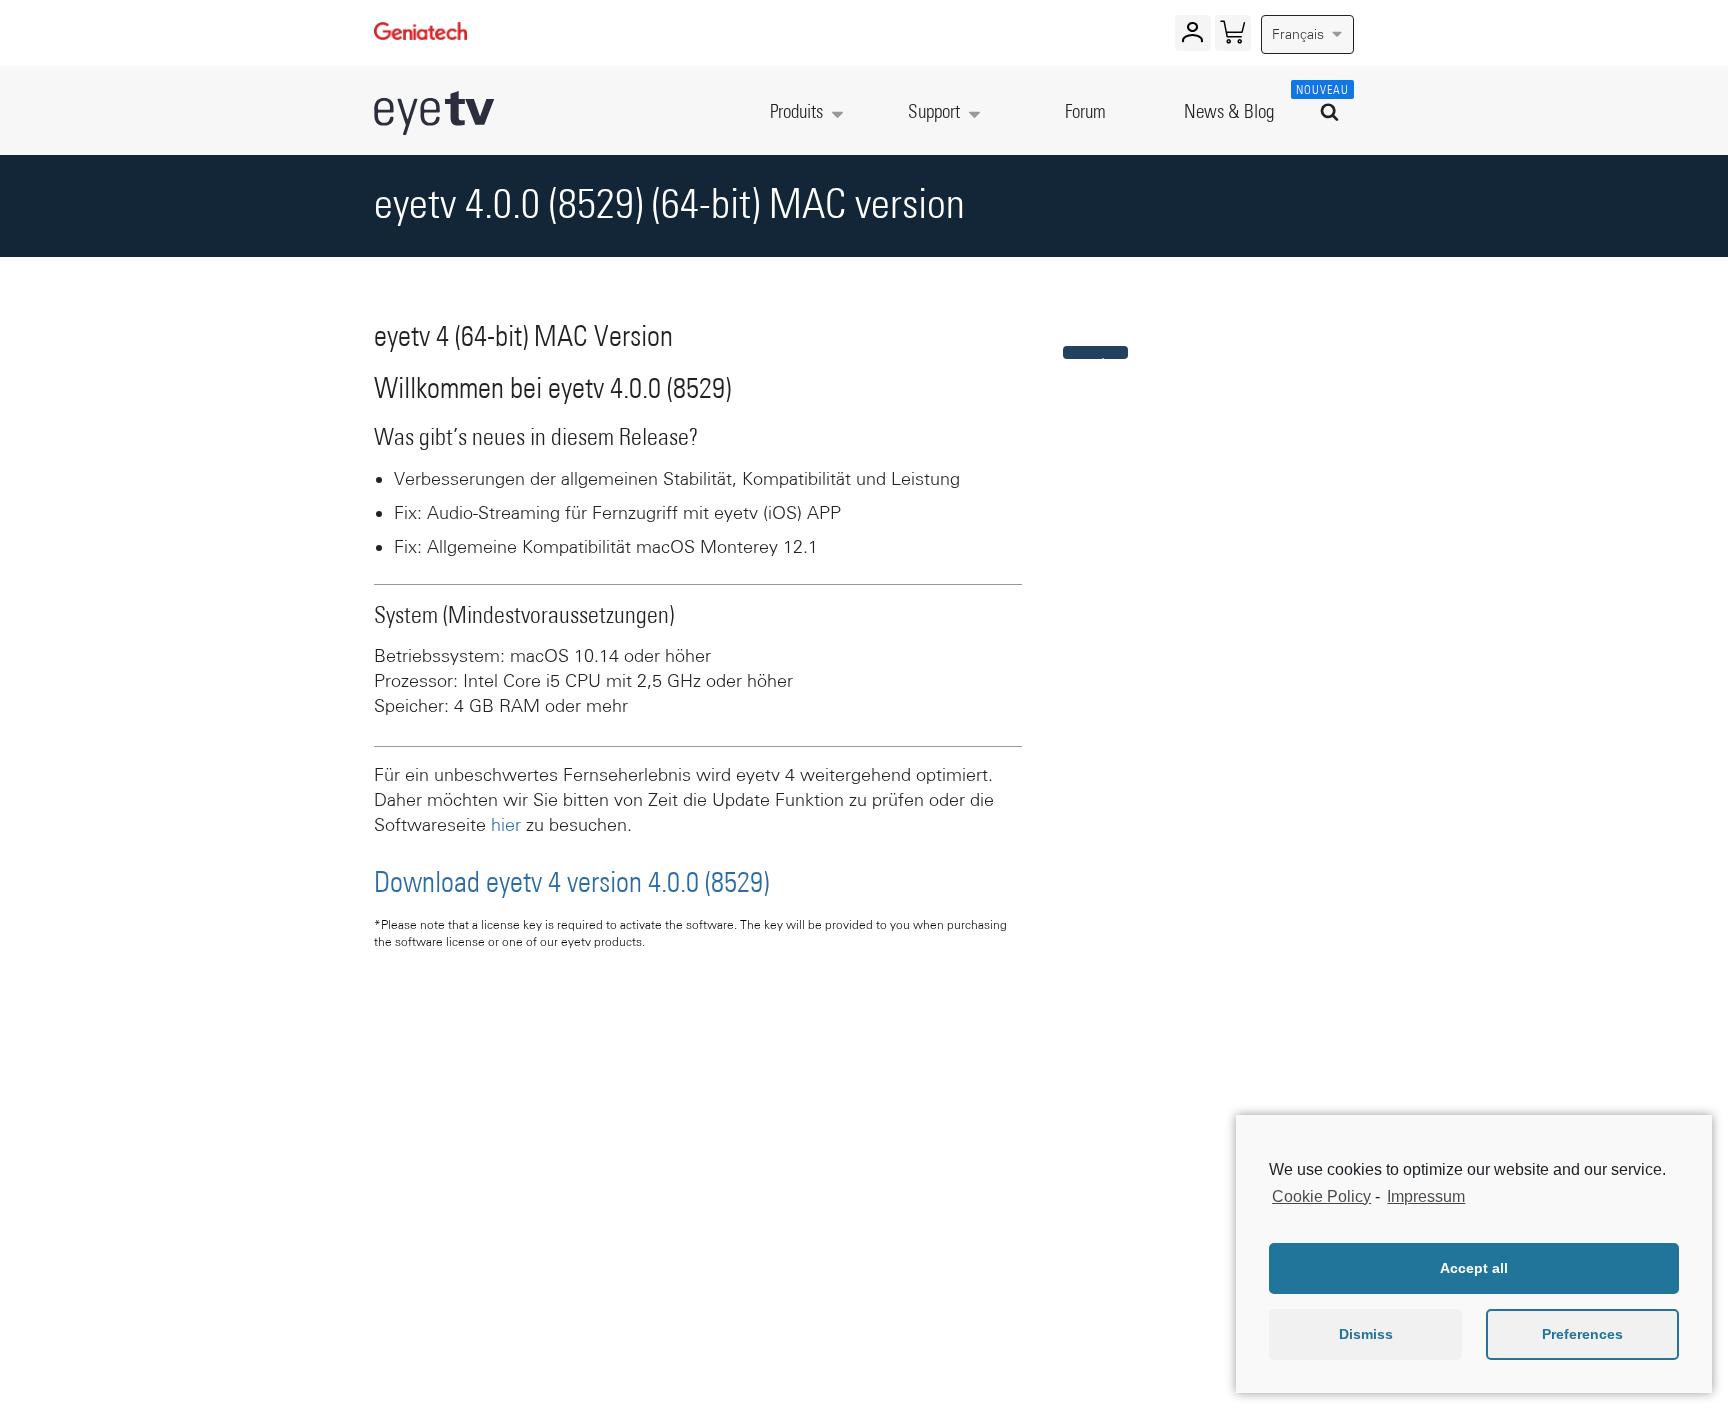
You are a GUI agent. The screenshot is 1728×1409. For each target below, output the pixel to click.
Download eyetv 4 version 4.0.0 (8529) (571, 883)
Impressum (1426, 1196)
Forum (1085, 112)
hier (506, 825)
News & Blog (1229, 112)
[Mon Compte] (1192, 37)
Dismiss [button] (1366, 1334)
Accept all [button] (1474, 1268)
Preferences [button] (1582, 1334)
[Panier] (1232, 37)
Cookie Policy (1321, 1196)
